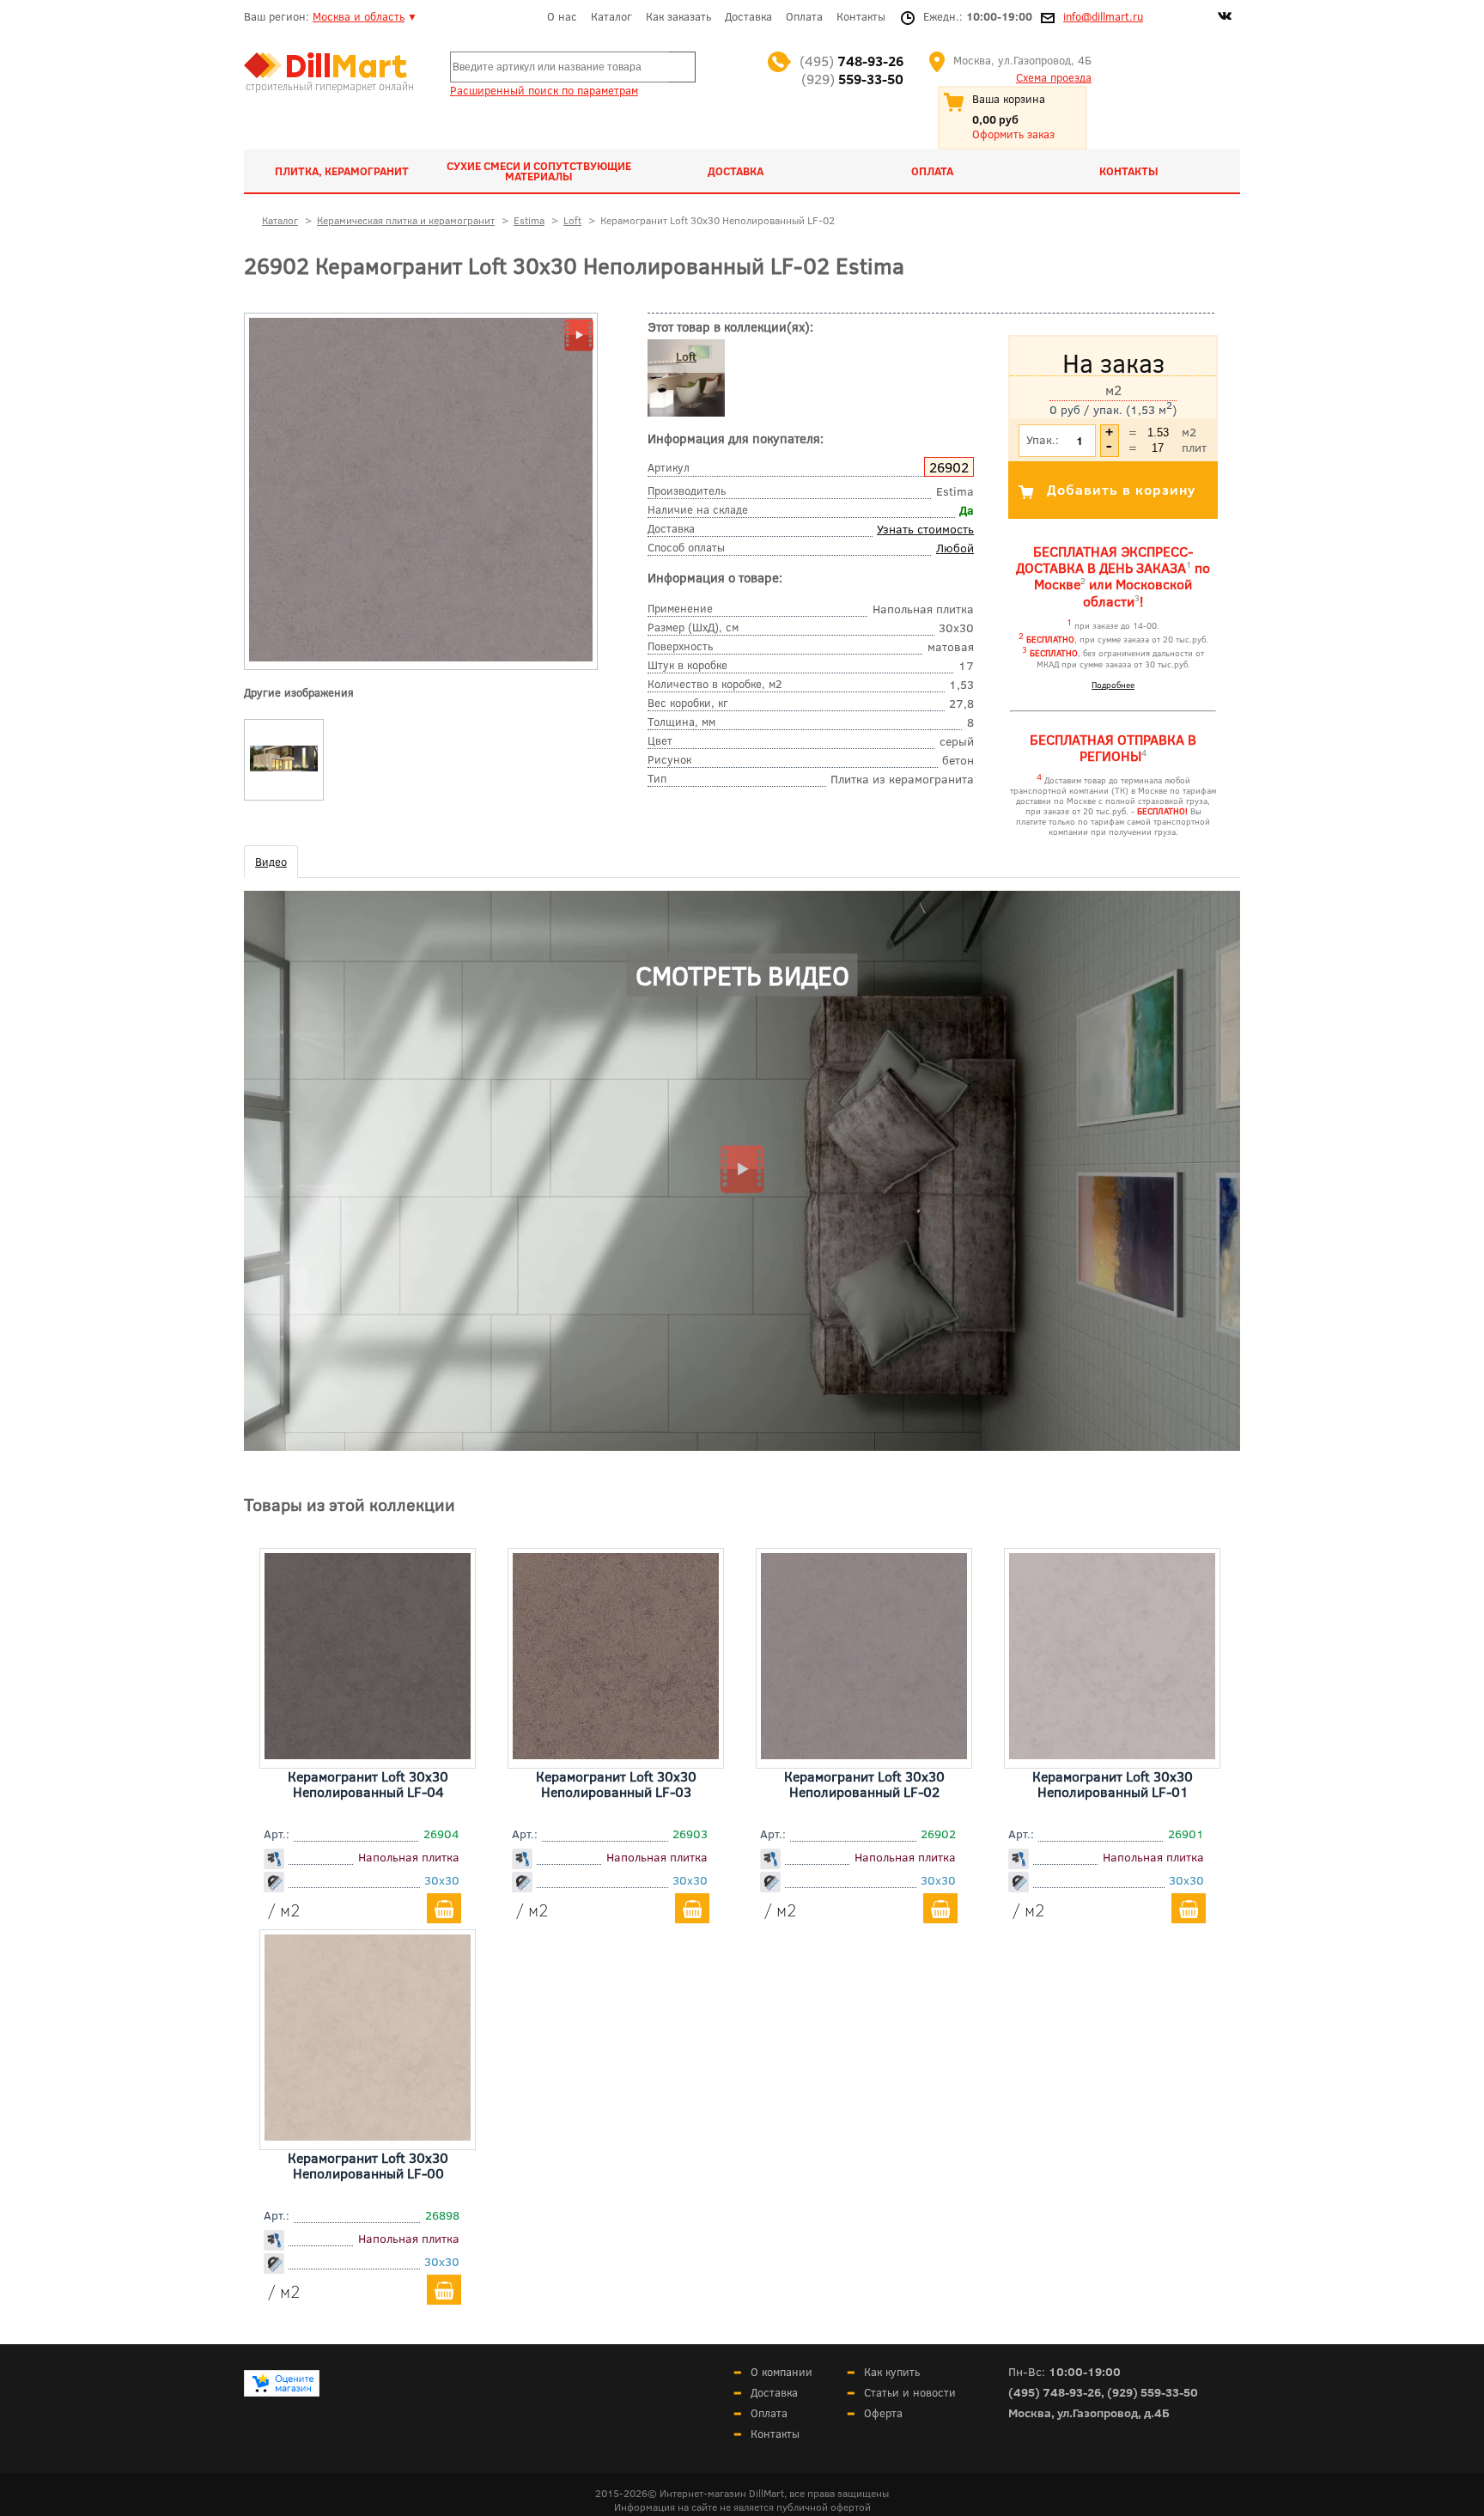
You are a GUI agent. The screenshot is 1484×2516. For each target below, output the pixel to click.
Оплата (804, 16)
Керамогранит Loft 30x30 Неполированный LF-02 (864, 1784)
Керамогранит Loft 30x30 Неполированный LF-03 (616, 1784)
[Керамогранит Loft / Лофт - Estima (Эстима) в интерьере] (284, 771)
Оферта (883, 2413)
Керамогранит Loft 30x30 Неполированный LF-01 (1113, 1784)
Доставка (748, 16)
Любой (955, 548)
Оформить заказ (1013, 134)
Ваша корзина (1009, 99)
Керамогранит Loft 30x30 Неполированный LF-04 (368, 1784)
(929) (852, 79)
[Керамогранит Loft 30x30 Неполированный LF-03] (616, 1753)
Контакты (861, 16)
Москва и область (359, 16)
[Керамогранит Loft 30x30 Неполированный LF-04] (368, 1753)
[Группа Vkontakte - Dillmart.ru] (1225, 18)
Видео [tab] (271, 862)
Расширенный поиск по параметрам (544, 90)
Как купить (892, 2372)
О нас (562, 16)
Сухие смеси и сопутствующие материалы (539, 171)
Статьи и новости (910, 2392)
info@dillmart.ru (1103, 16)
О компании (782, 2372)
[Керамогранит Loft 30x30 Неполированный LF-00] (368, 2135)
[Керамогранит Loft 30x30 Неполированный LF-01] (1112, 1753)
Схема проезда (1054, 77)
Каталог (611, 16)
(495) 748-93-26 (1055, 2392)
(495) (851, 61)
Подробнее (1113, 685)
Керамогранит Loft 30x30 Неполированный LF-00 (368, 2165)
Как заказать (678, 16)
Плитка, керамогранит (342, 171)
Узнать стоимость (925, 529)
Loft (686, 356)
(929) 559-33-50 (1153, 2392)
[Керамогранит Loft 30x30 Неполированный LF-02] (421, 657)
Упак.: (1043, 439)
